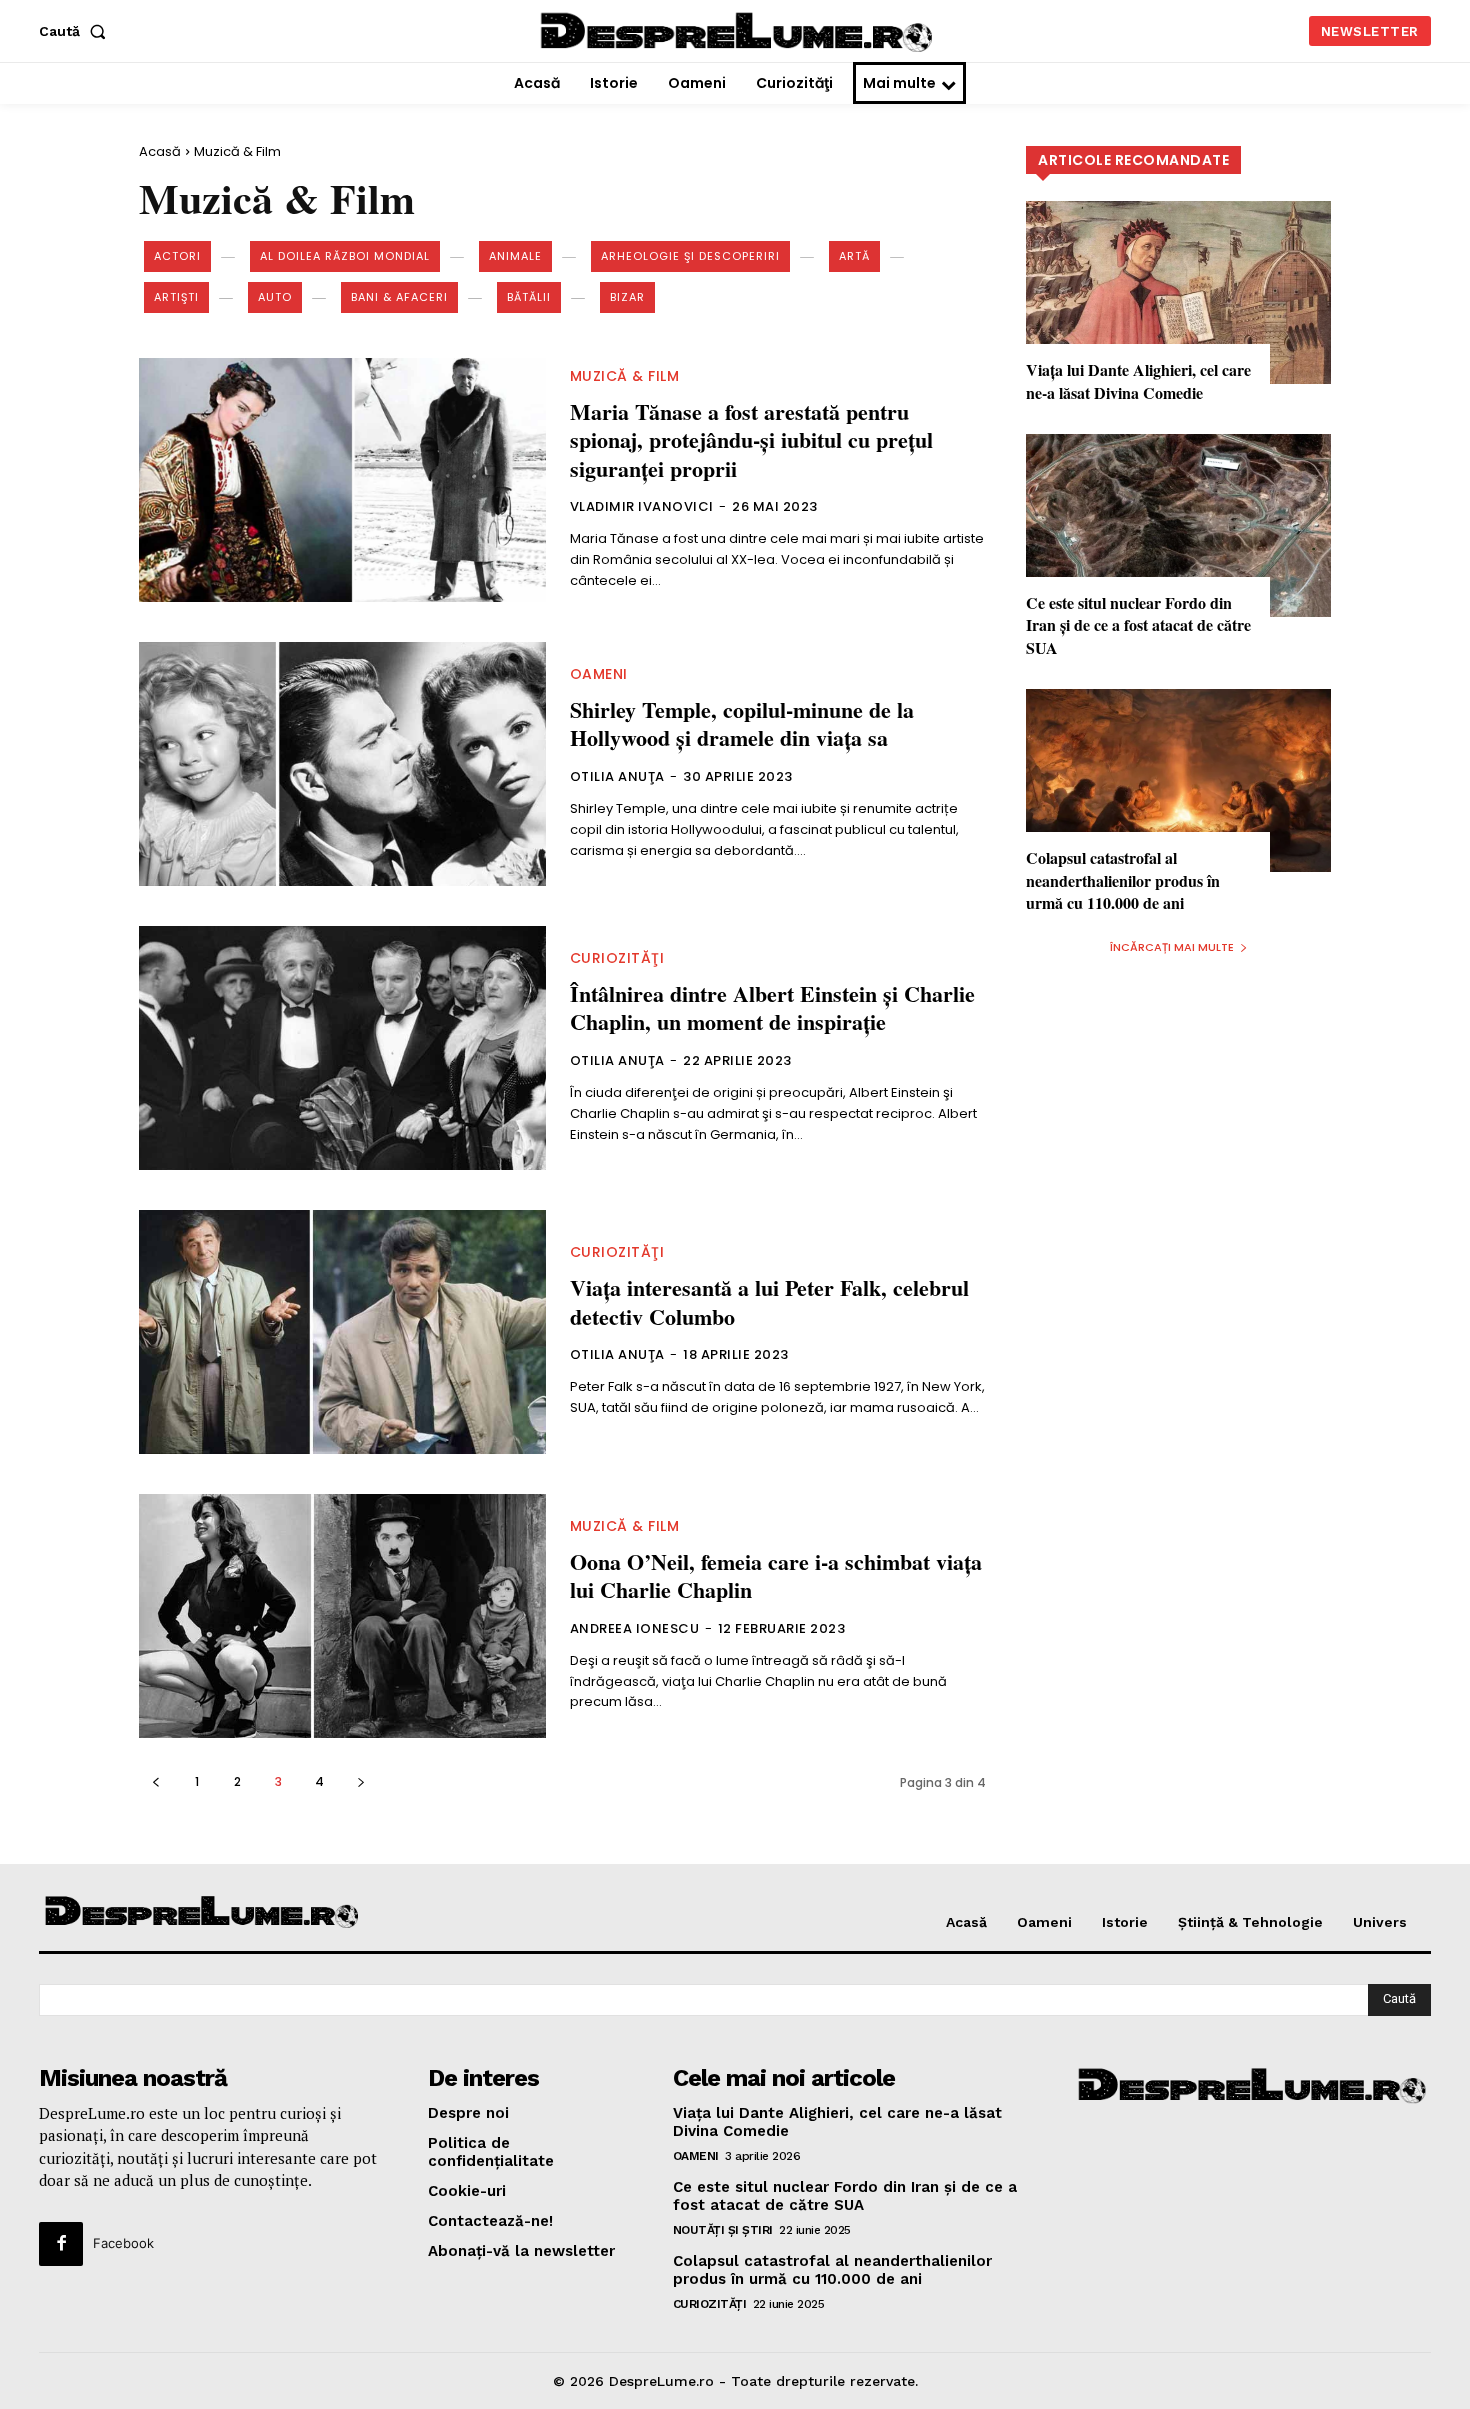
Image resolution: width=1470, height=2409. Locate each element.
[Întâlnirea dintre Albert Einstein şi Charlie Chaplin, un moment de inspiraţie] (342, 1048)
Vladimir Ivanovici (642, 506)
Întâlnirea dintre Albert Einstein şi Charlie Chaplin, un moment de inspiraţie (772, 1008)
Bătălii (529, 297)
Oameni (599, 674)
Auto (275, 297)
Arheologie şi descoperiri (690, 256)
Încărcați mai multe (1172, 947)
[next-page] (360, 1781)
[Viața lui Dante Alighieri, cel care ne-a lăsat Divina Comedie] (1178, 292)
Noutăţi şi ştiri (723, 2230)
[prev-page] (155, 1781)
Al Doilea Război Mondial (345, 256)
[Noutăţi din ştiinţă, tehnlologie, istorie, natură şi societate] (203, 1913)
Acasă (160, 151)
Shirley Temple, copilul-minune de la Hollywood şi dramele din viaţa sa (742, 724)
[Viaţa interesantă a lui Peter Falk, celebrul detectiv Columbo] (342, 1332)
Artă (854, 256)
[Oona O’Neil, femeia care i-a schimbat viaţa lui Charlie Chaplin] (342, 1616)
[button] (76, 31)
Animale (515, 256)
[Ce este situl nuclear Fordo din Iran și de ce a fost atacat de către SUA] (1178, 525)
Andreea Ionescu (635, 1628)
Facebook (123, 2243)
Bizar (627, 297)
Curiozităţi (617, 958)
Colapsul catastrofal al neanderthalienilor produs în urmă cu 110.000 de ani (1123, 880)
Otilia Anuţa (617, 776)
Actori (177, 256)
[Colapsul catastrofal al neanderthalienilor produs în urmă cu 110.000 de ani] (1178, 780)
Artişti (176, 297)
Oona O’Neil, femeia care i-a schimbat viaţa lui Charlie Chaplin (776, 1576)
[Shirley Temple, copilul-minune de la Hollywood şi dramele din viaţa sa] (342, 764)
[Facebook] (61, 2244)
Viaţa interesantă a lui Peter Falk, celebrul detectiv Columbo (769, 1302)
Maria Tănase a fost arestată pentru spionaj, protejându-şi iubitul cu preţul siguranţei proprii (751, 440)
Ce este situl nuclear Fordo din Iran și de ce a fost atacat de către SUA (1138, 625)
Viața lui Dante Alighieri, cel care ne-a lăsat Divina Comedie (1138, 380)
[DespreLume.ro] (739, 33)
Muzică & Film (625, 376)
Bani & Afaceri (399, 297)
